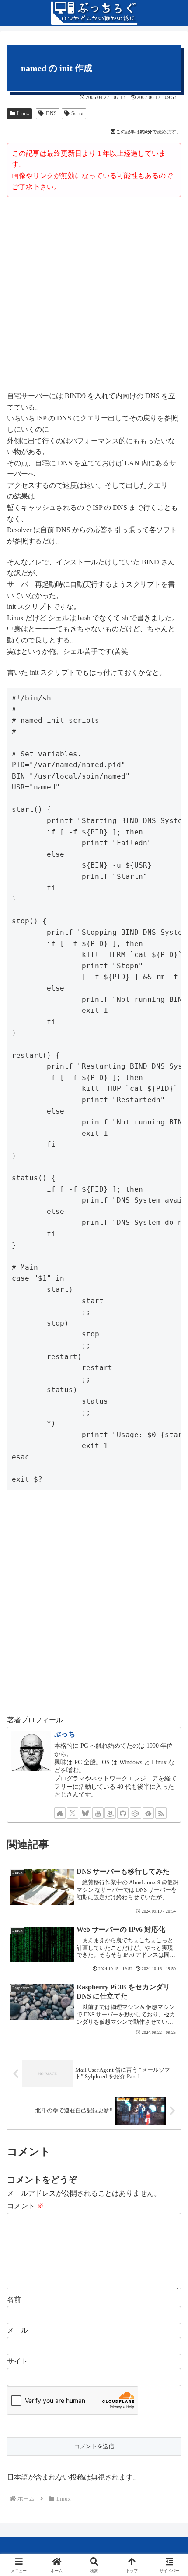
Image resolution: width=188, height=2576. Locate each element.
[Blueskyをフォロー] (85, 1813)
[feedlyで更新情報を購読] (148, 1813)
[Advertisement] (94, 295)
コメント (25, 2206)
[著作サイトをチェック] (60, 1813)
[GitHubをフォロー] (123, 1813)
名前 (14, 2299)
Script (77, 113)
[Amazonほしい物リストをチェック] (110, 1813)
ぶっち (65, 1734)
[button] (170, 1635)
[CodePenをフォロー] (136, 1813)
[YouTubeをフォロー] (98, 1813)
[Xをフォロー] (73, 1813)
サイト (17, 2361)
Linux (23, 113)
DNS (51, 113)
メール (17, 2330)
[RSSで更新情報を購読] (161, 1813)
